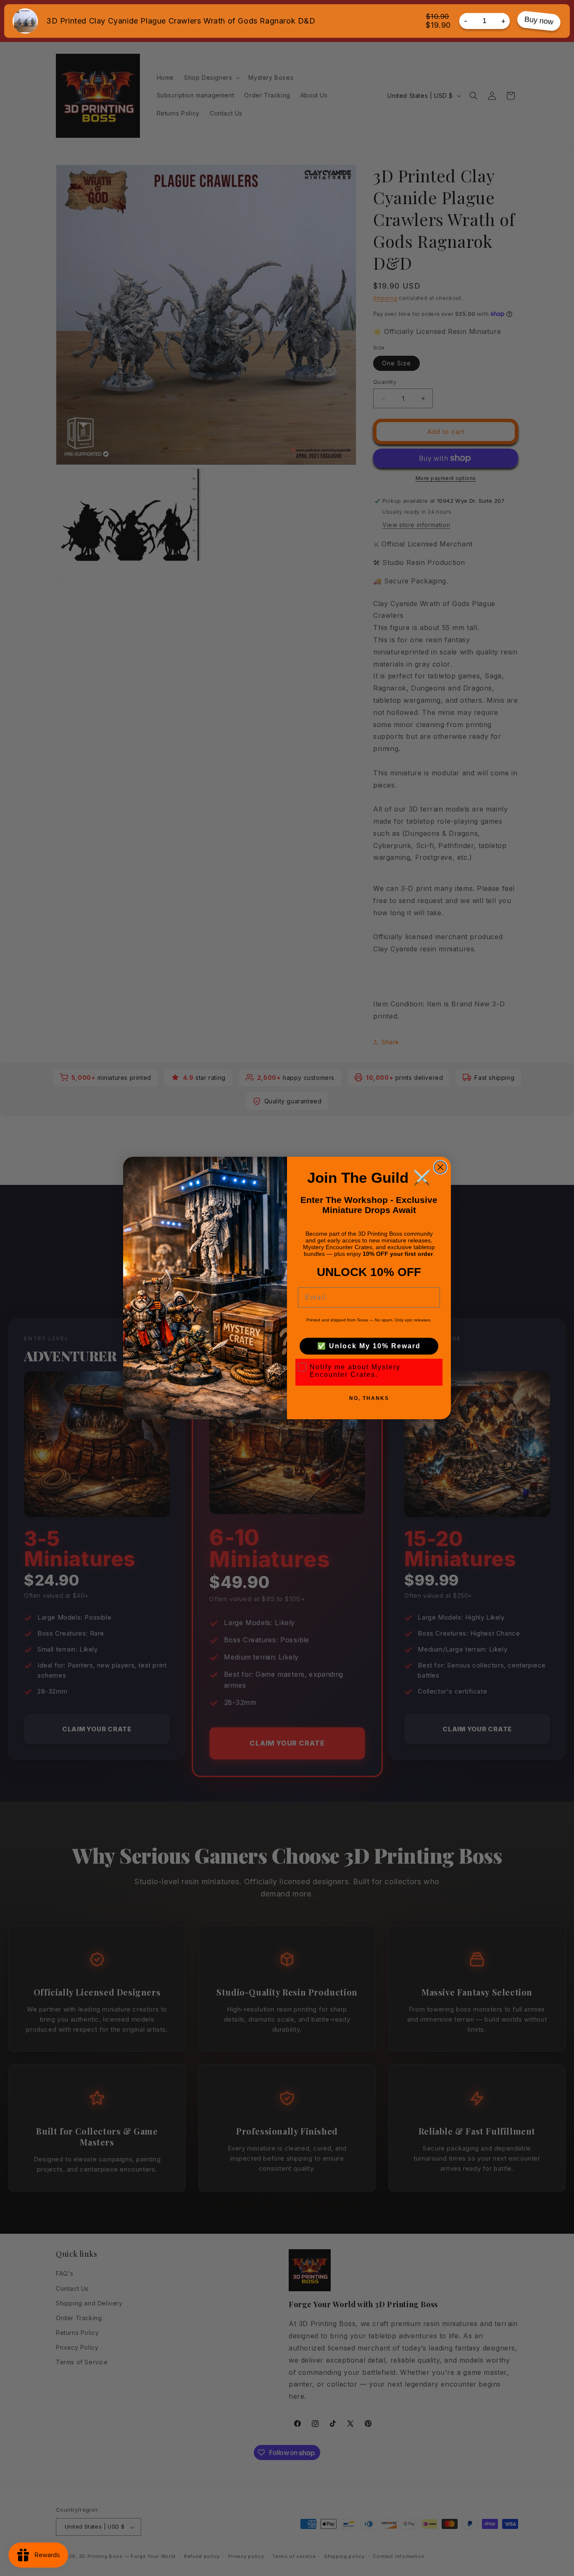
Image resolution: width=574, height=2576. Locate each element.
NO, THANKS (369, 1398)
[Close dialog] (440, 1167)
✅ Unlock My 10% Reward (369, 1346)
